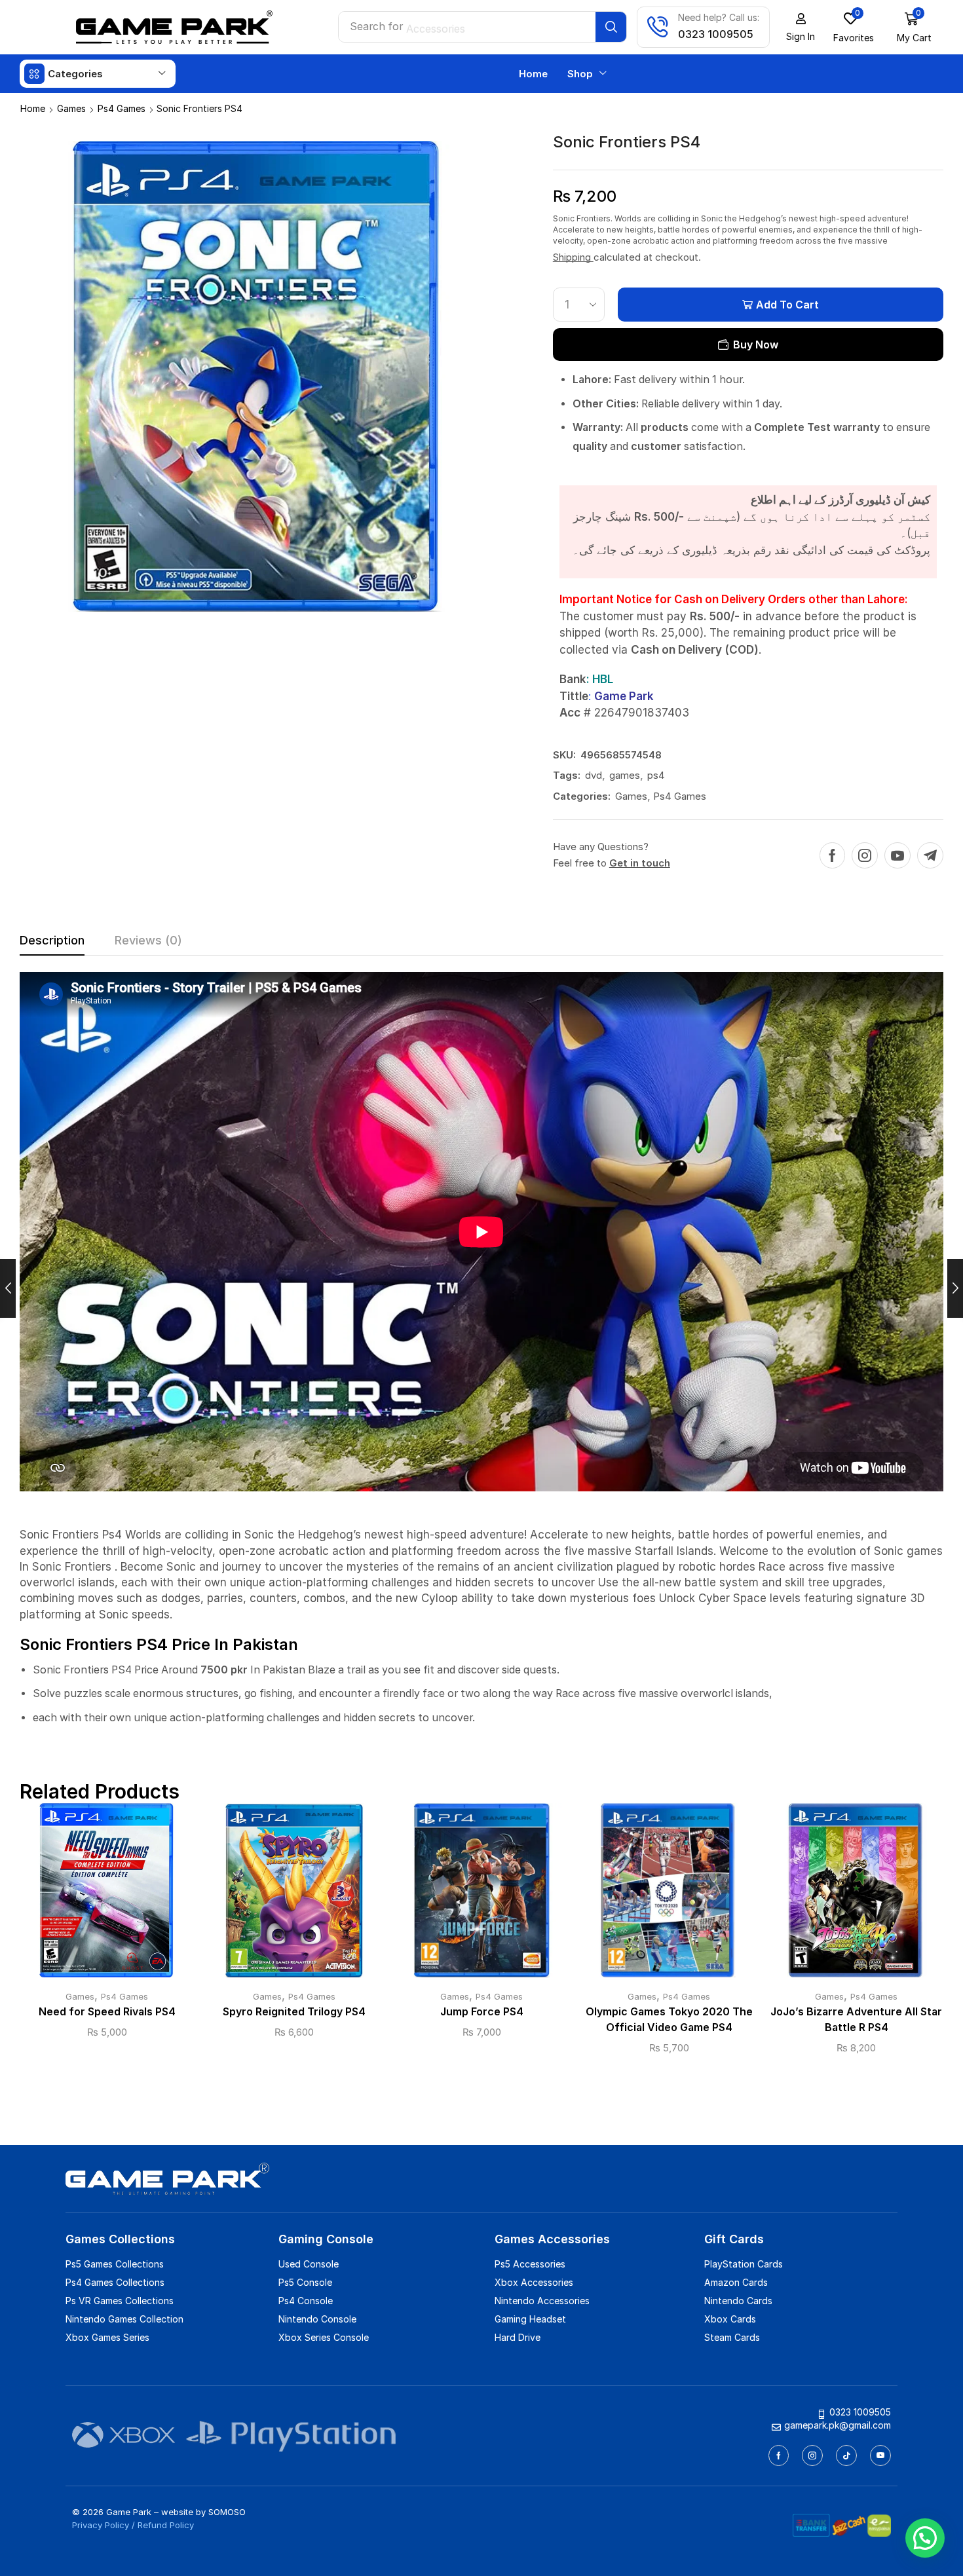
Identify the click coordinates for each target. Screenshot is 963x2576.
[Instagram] (865, 855)
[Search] (611, 27)
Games (71, 108)
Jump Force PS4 (482, 2012)
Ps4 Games (122, 108)
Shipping (573, 257)
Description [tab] (52, 940)
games (625, 775)
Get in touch (640, 863)
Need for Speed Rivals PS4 (107, 2012)
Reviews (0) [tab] (148, 940)
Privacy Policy (101, 2525)
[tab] (52, 944)
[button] (801, 28)
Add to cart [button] (107, 1895)
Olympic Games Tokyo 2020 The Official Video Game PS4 (669, 2020)
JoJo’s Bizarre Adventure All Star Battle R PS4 (856, 2020)
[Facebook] (832, 855)
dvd (594, 775)
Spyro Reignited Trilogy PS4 (294, 2012)
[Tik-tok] (846, 2455)
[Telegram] (930, 855)
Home (33, 108)
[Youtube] (897, 855)
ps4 (656, 775)
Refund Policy (166, 2525)
